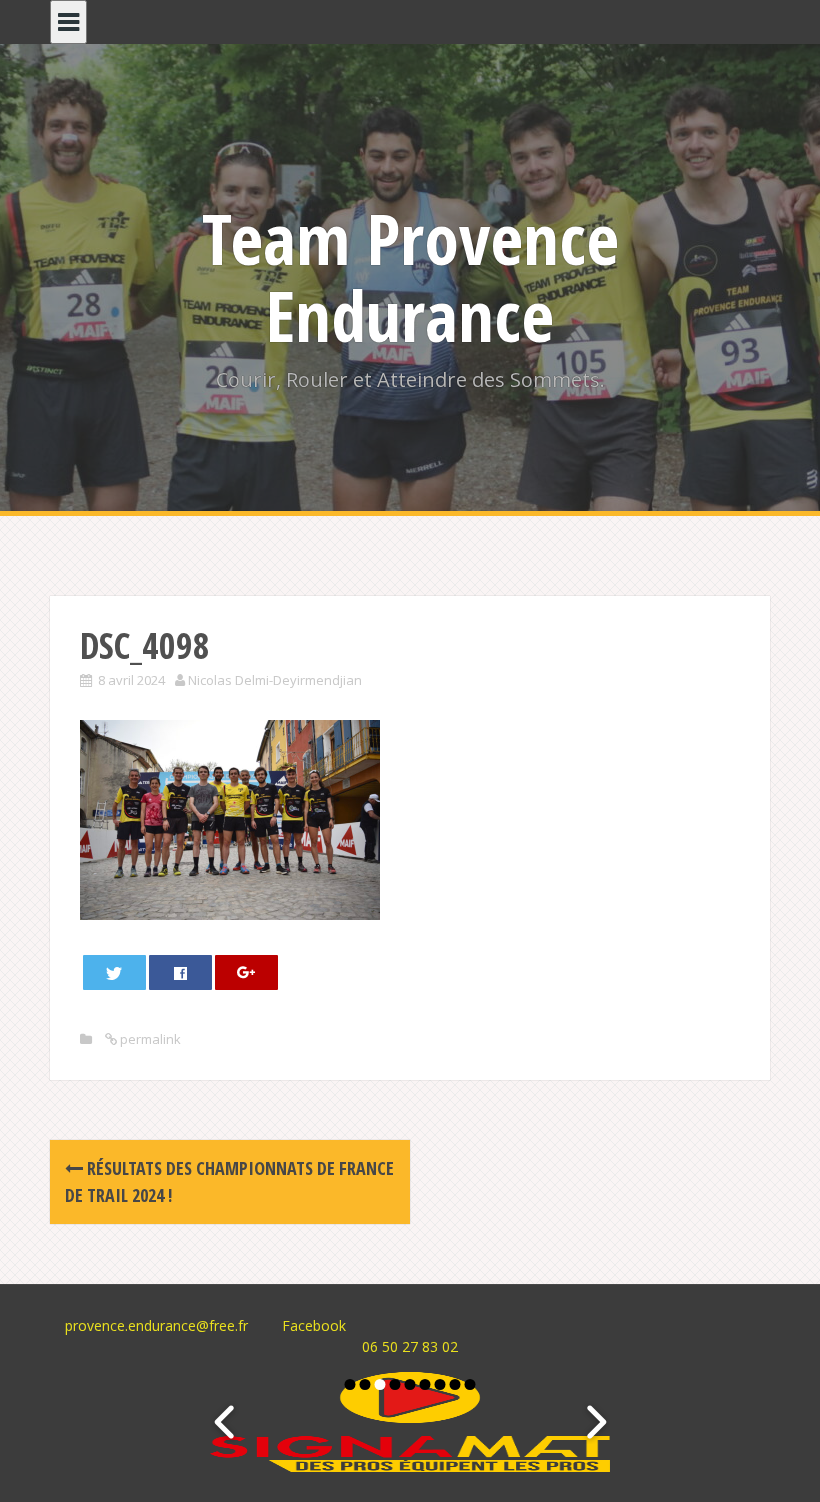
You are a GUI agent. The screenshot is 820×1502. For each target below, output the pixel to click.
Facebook (314, 1325)
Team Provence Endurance (410, 276)
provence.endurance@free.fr (156, 1325)
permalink (149, 1039)
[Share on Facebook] (181, 972)
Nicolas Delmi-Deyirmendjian (275, 680)
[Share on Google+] (247, 972)
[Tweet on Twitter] (115, 972)
